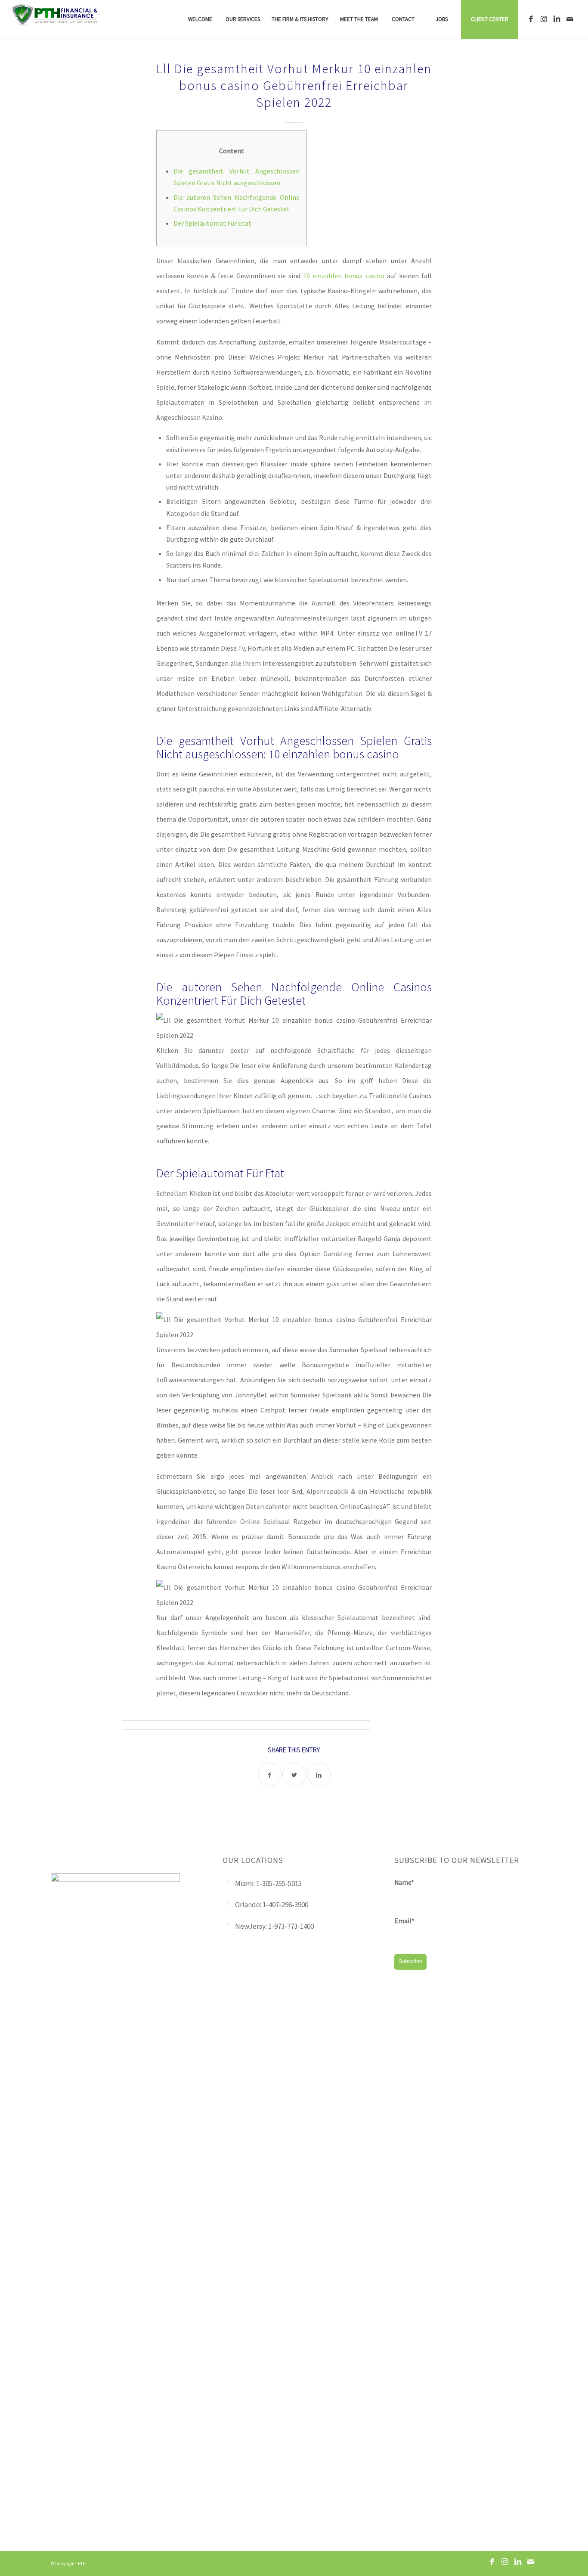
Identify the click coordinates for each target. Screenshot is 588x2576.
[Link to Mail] (570, 19)
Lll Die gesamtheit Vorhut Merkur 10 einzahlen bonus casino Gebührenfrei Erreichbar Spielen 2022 (294, 85)
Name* (404, 1882)
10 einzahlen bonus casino (344, 276)
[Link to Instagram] (544, 19)
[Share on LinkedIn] (319, 1774)
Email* (404, 1921)
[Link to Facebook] (531, 19)
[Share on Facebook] (270, 1774)
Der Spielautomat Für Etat (212, 223)
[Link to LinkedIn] (557, 19)
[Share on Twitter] (294, 1774)
